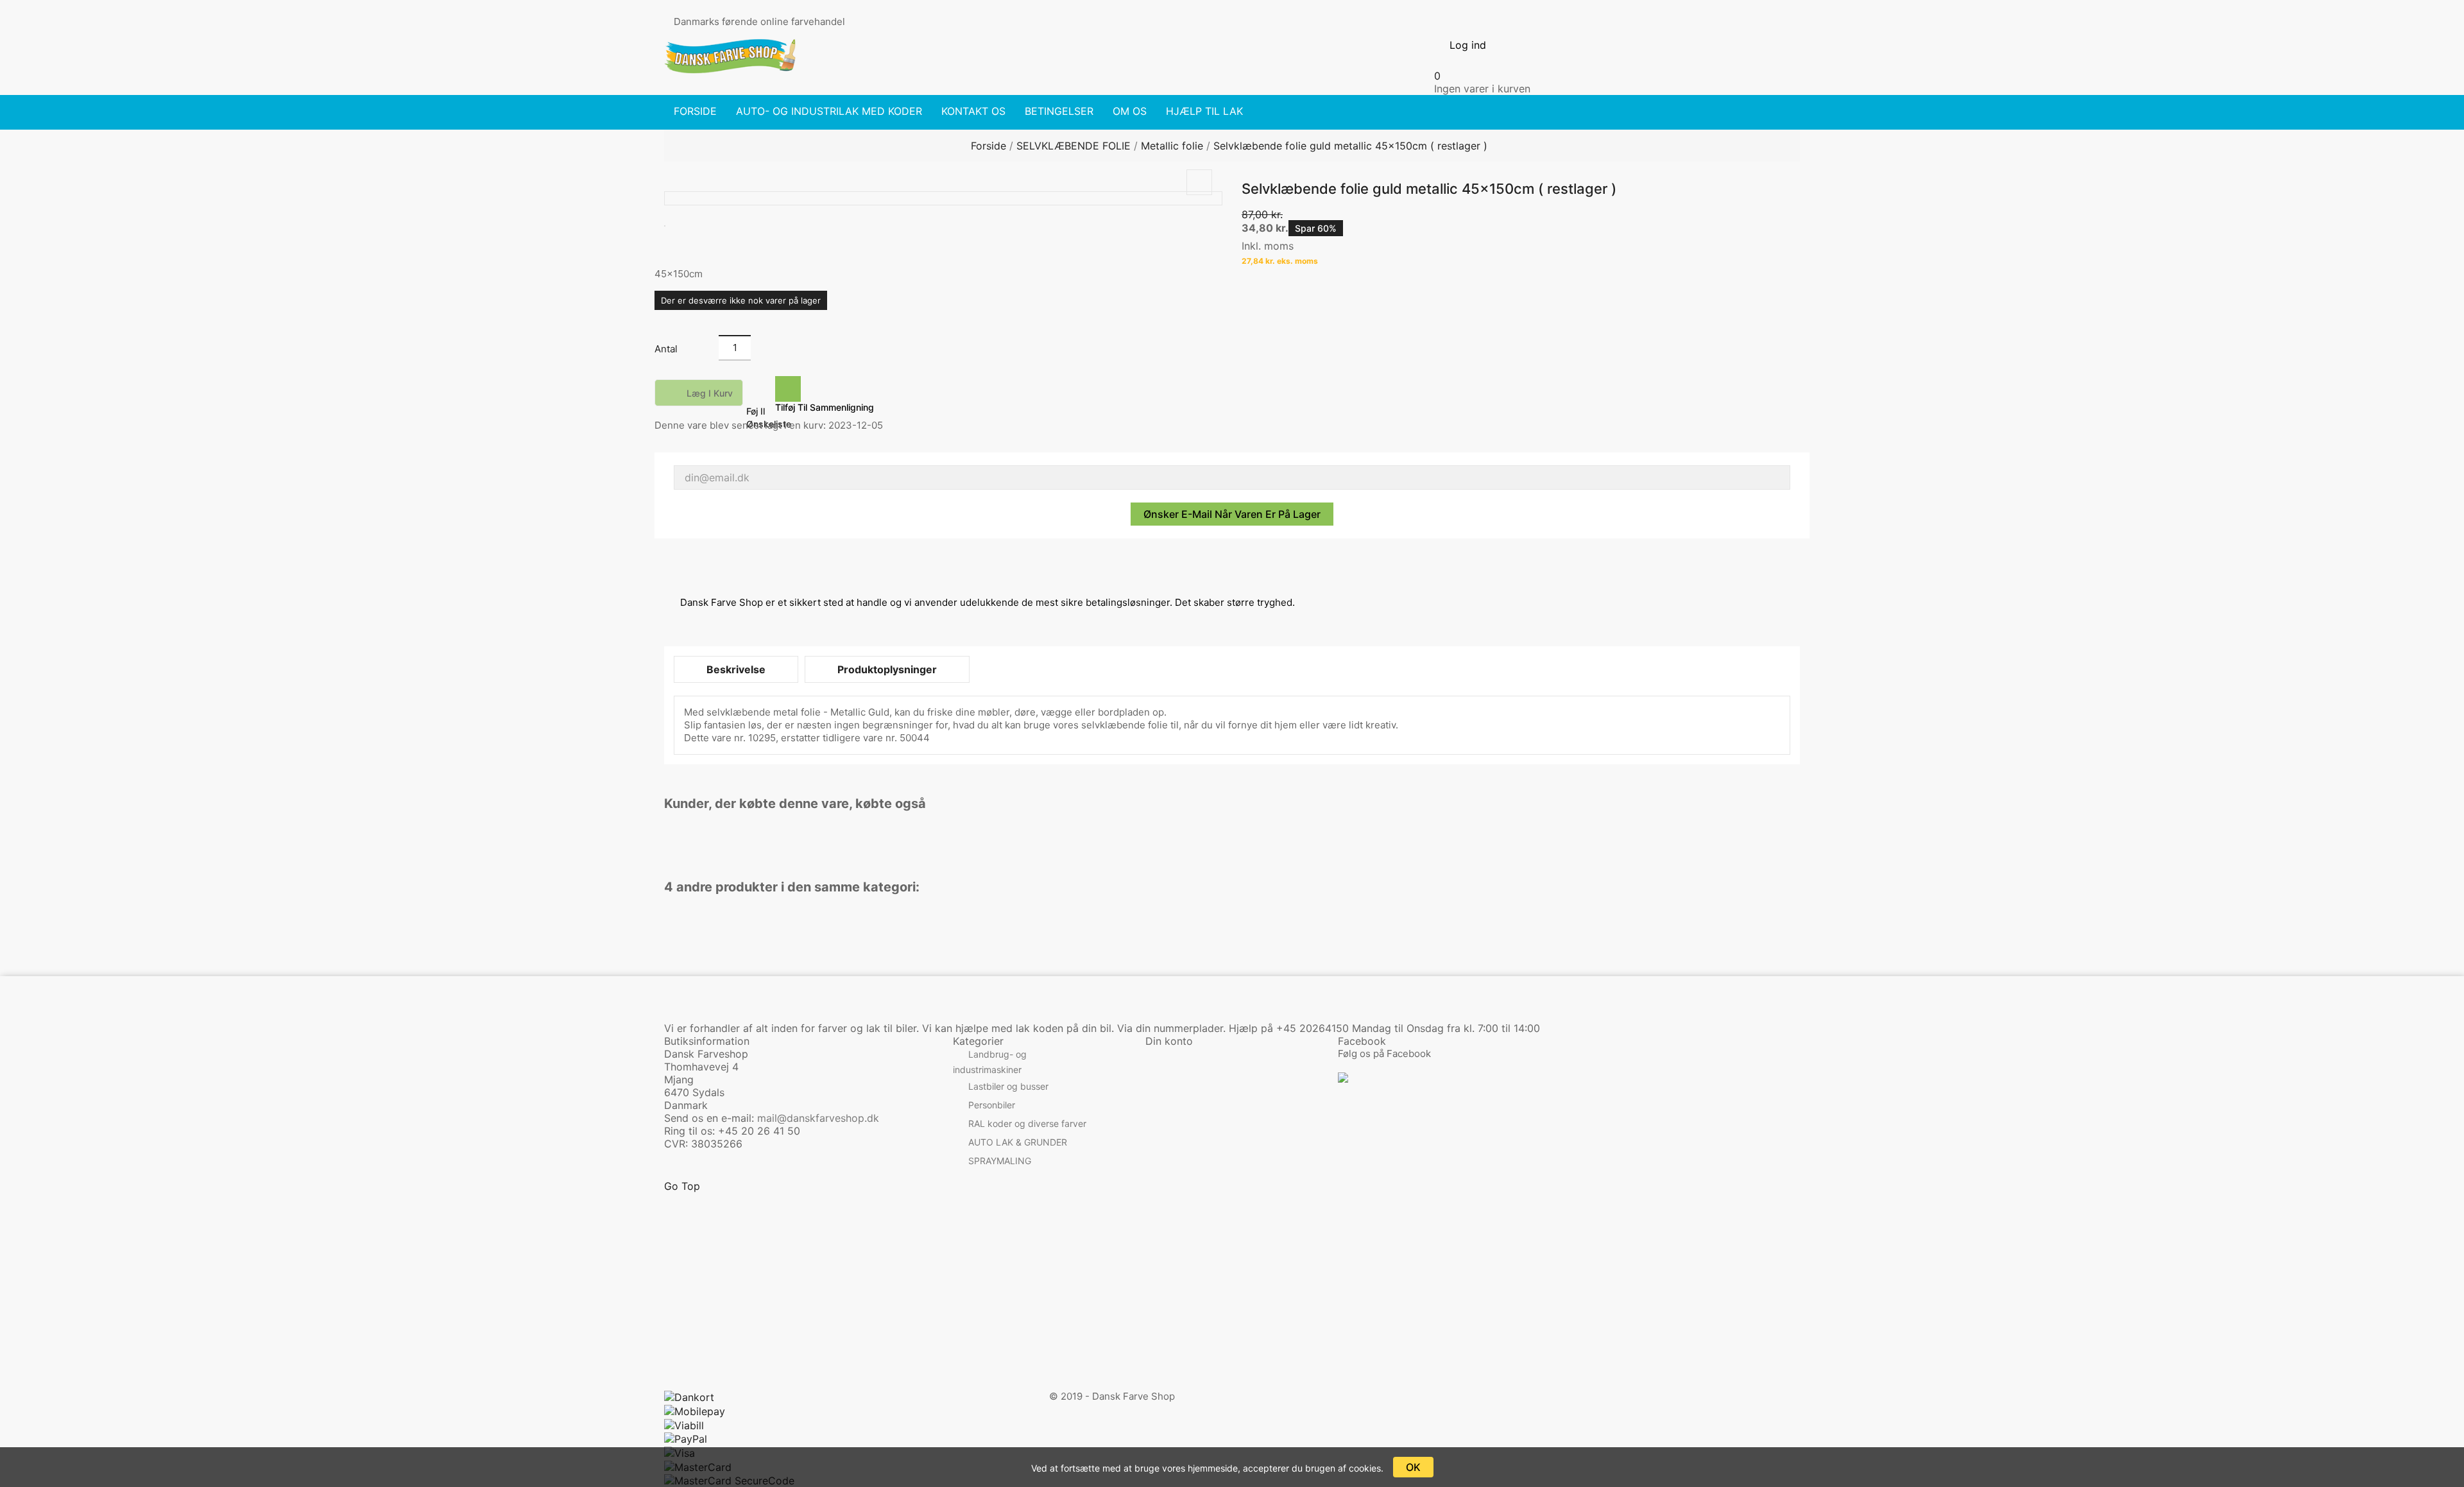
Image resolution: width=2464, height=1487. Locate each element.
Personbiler (992, 1105)
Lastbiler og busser (1008, 1086)
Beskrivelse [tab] (736, 669)
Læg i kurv (700, 394)
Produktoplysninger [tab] (887, 669)
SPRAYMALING (1000, 1161)
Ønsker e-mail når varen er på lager (1232, 514)
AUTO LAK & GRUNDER (1018, 1142)
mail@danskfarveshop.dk (818, 1118)
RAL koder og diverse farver (1027, 1123)
